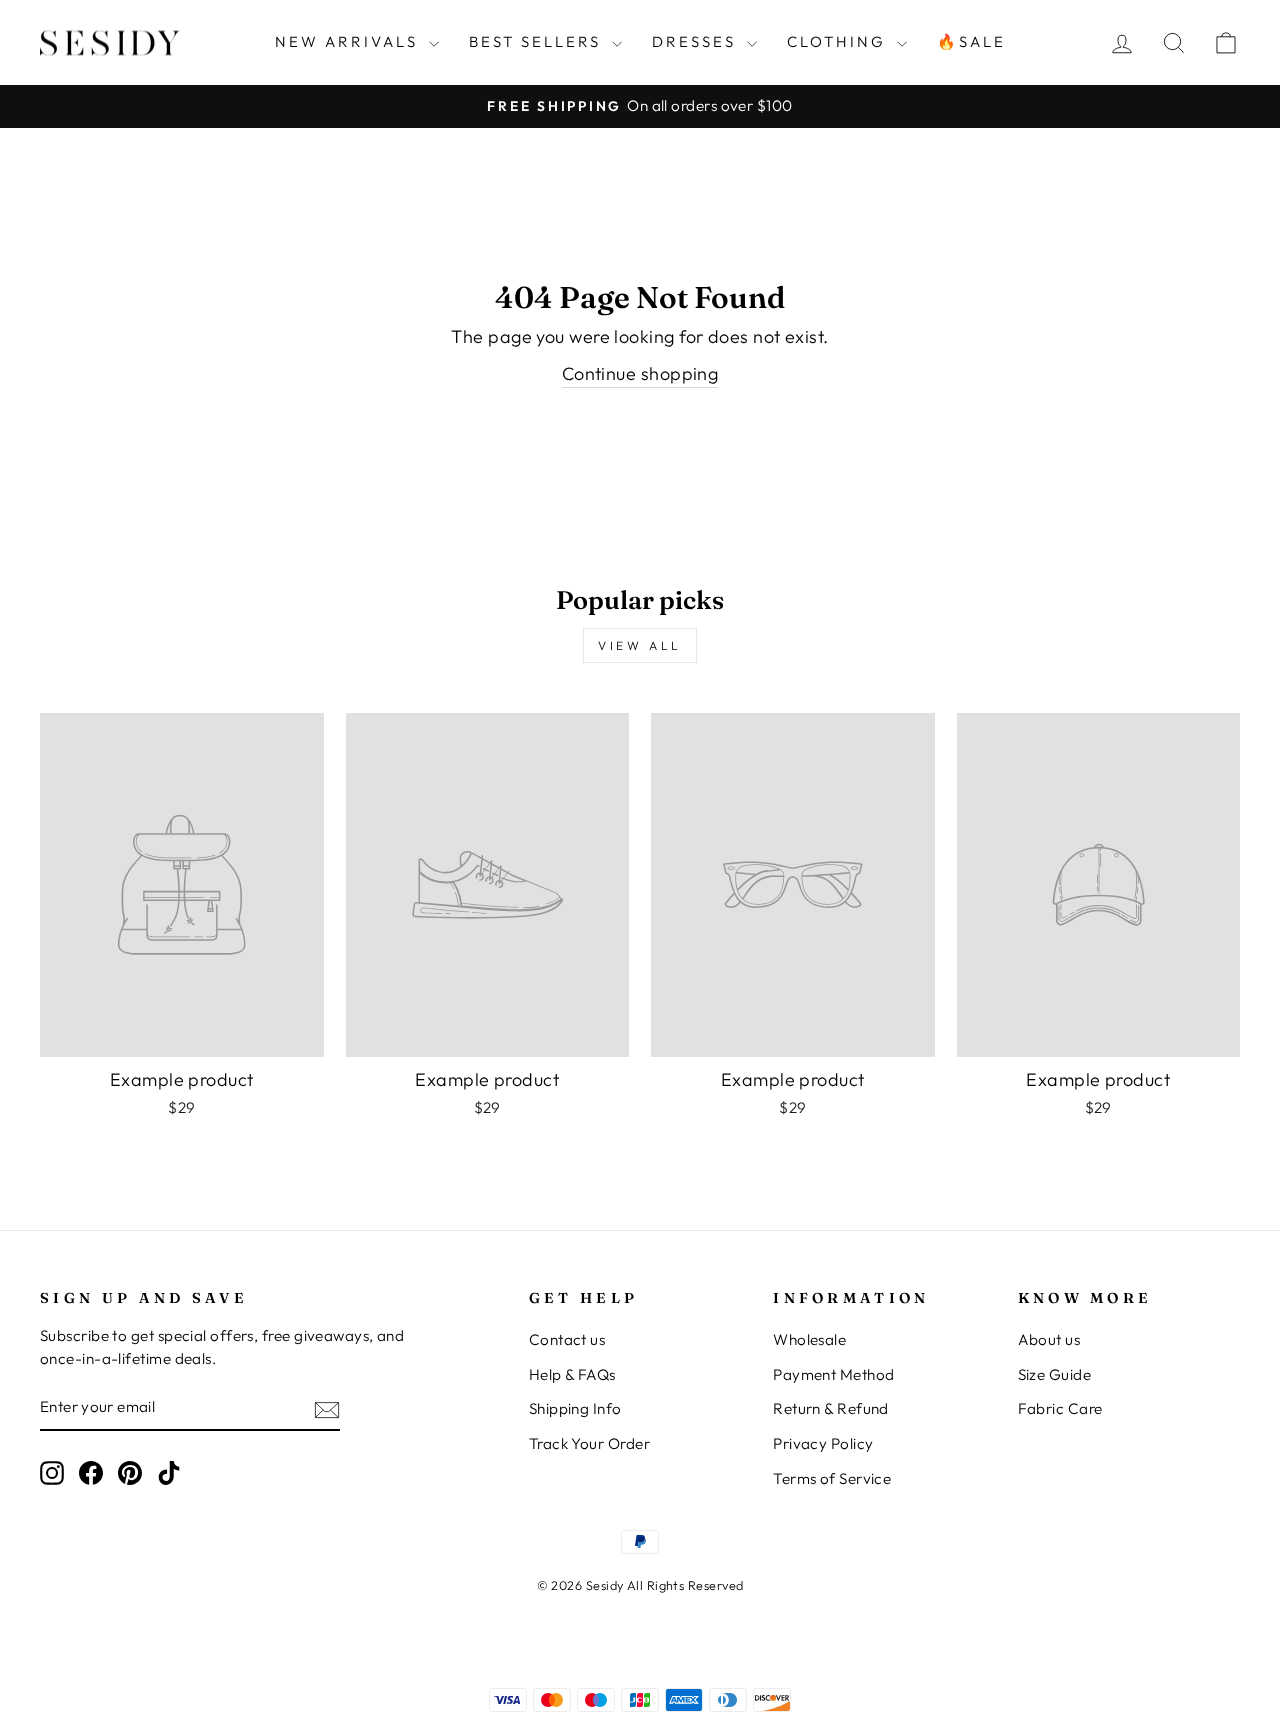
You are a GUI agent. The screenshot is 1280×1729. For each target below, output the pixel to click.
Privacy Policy (823, 1443)
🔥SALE (971, 41)
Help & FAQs (572, 1374)
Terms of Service (832, 1478)
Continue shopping (640, 373)
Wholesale (809, 1339)
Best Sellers (538, 41)
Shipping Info (575, 1408)
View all (640, 645)
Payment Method (833, 1374)
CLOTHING (839, 41)
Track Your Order (589, 1443)
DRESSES (697, 41)
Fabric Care (1060, 1408)
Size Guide (1055, 1374)
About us (1049, 1339)
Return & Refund (831, 1408)
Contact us (567, 1339)
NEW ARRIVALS (349, 41)
